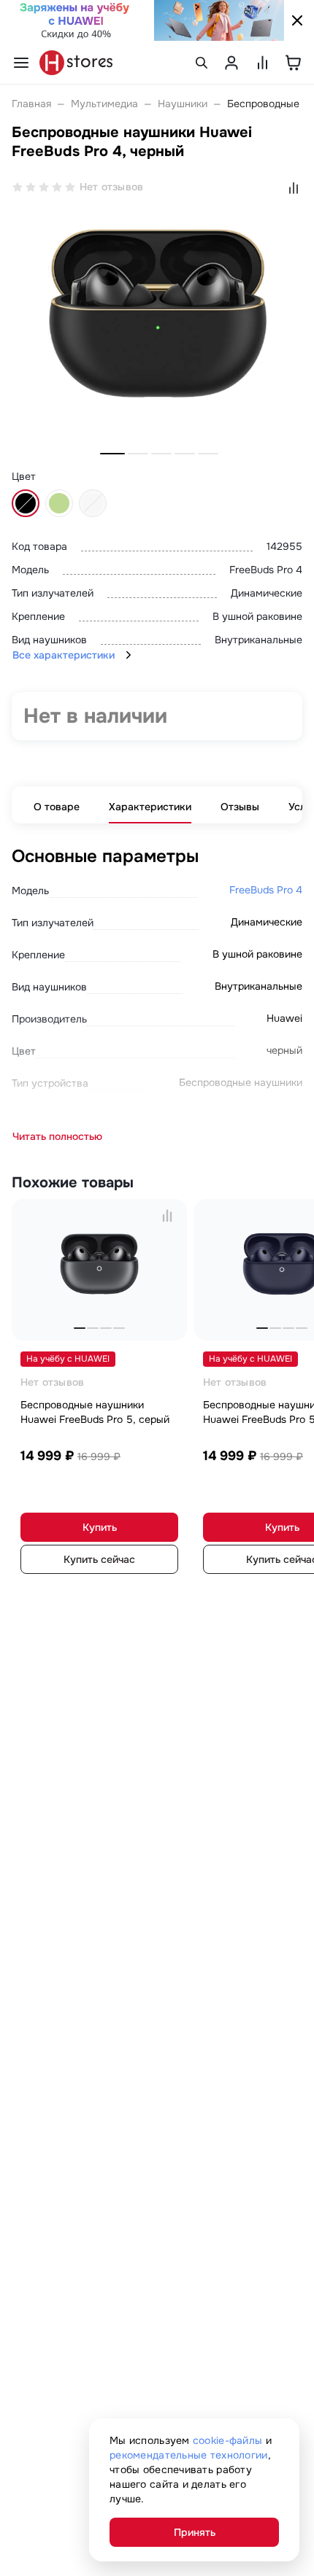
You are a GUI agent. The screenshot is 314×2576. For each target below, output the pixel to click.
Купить (100, 1527)
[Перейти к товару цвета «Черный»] (26, 503)
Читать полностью (57, 1136)
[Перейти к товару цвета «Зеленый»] (59, 503)
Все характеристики (64, 655)
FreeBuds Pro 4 (266, 890)
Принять (195, 2532)
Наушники (183, 104)
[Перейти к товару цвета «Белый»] (93, 503)
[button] (112, 454)
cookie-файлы (227, 2440)
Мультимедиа (104, 104)
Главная (31, 104)
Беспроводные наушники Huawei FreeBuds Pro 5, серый (95, 1412)
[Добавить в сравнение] (167, 1215)
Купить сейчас (99, 1559)
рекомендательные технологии (189, 2455)
